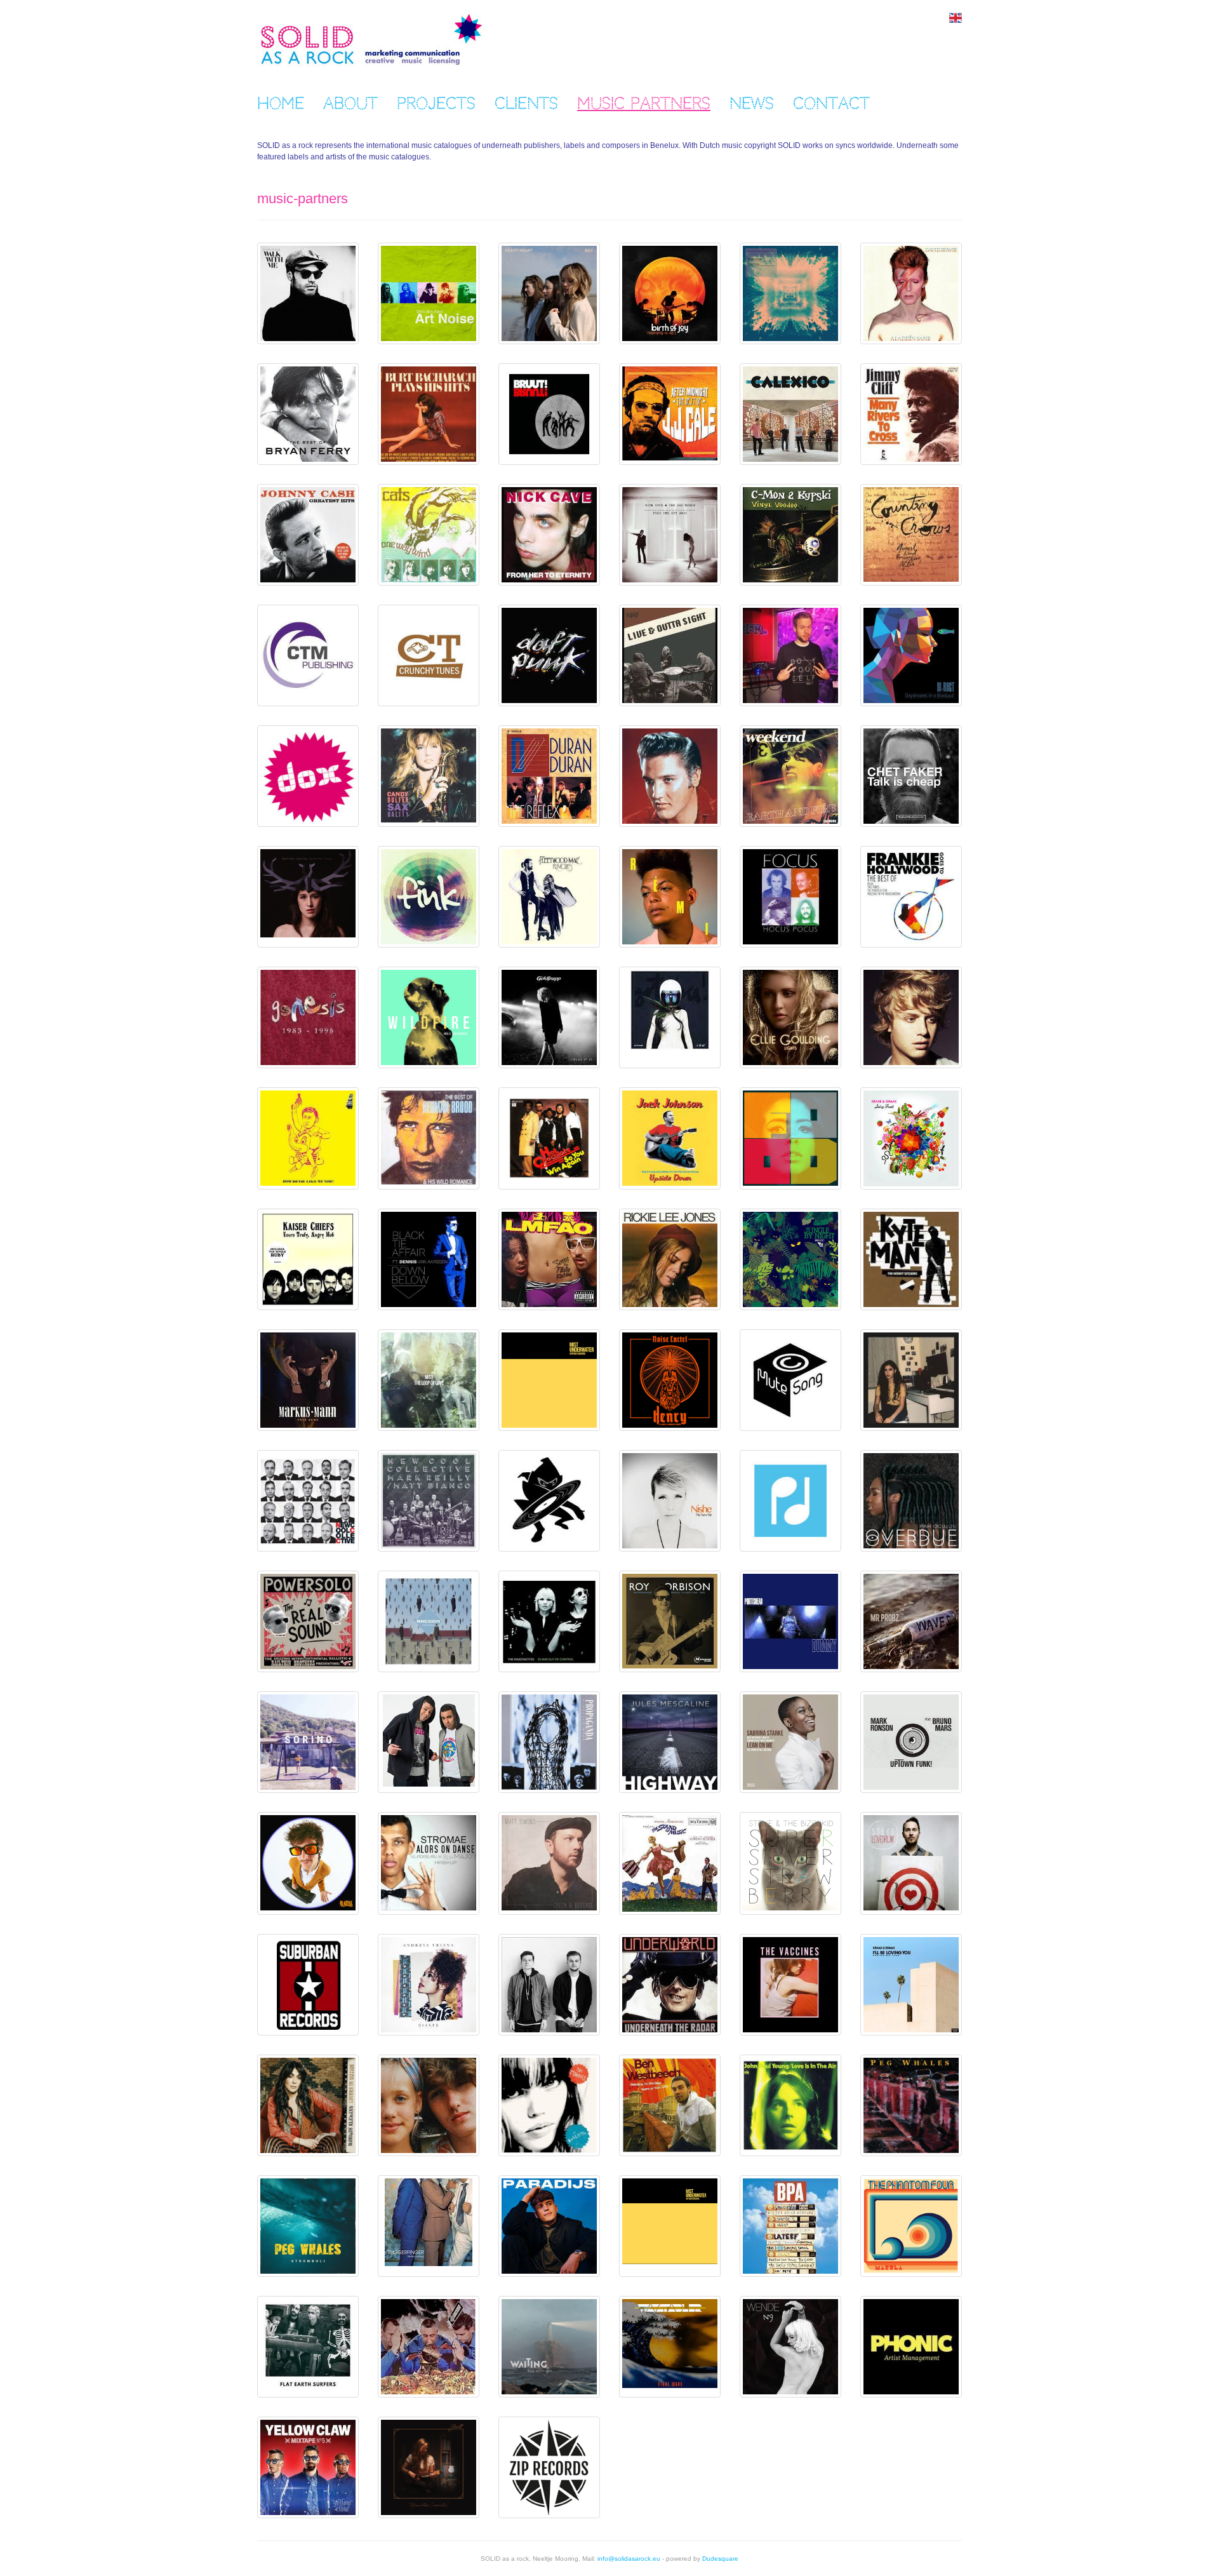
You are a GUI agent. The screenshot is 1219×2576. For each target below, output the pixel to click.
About (350, 104)
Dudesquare (720, 2559)
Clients (526, 104)
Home (281, 104)
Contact (831, 104)
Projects (436, 104)
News (752, 104)
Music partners (644, 104)
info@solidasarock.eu (629, 2559)
